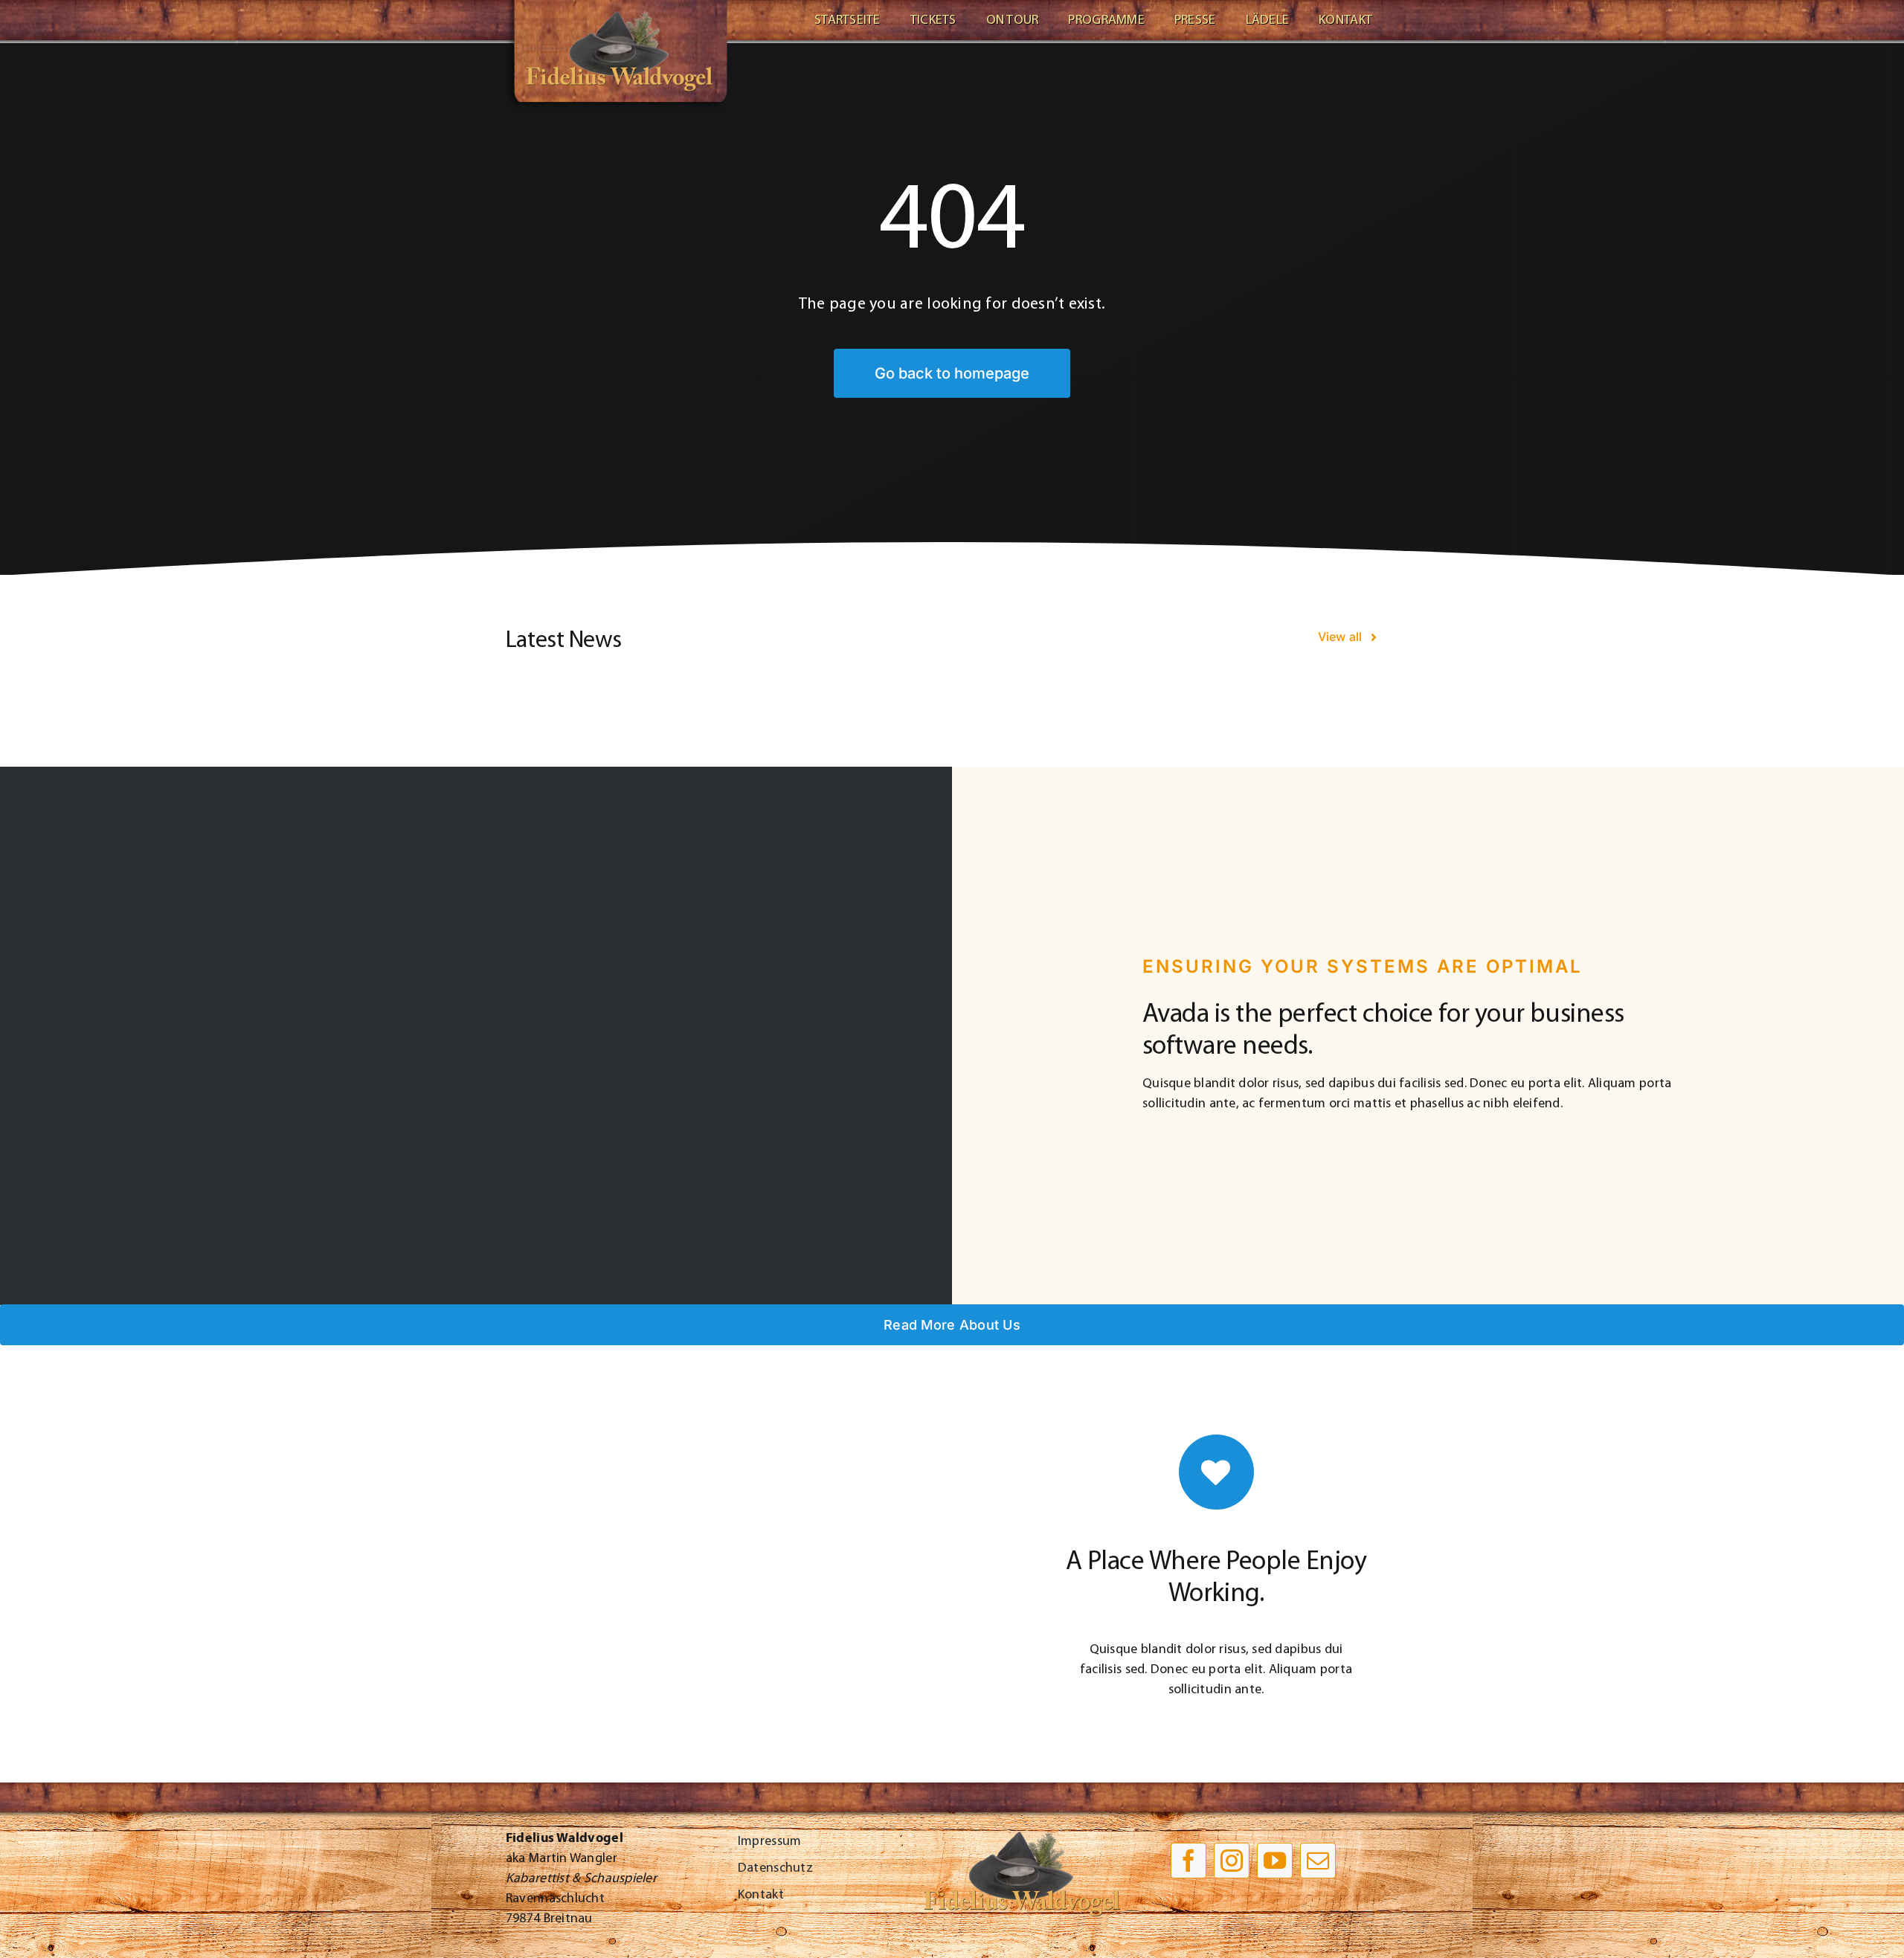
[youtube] (1275, 1861)
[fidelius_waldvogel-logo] (617, 7)
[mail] (1318, 1861)
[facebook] (1189, 1861)
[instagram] (1232, 1861)
